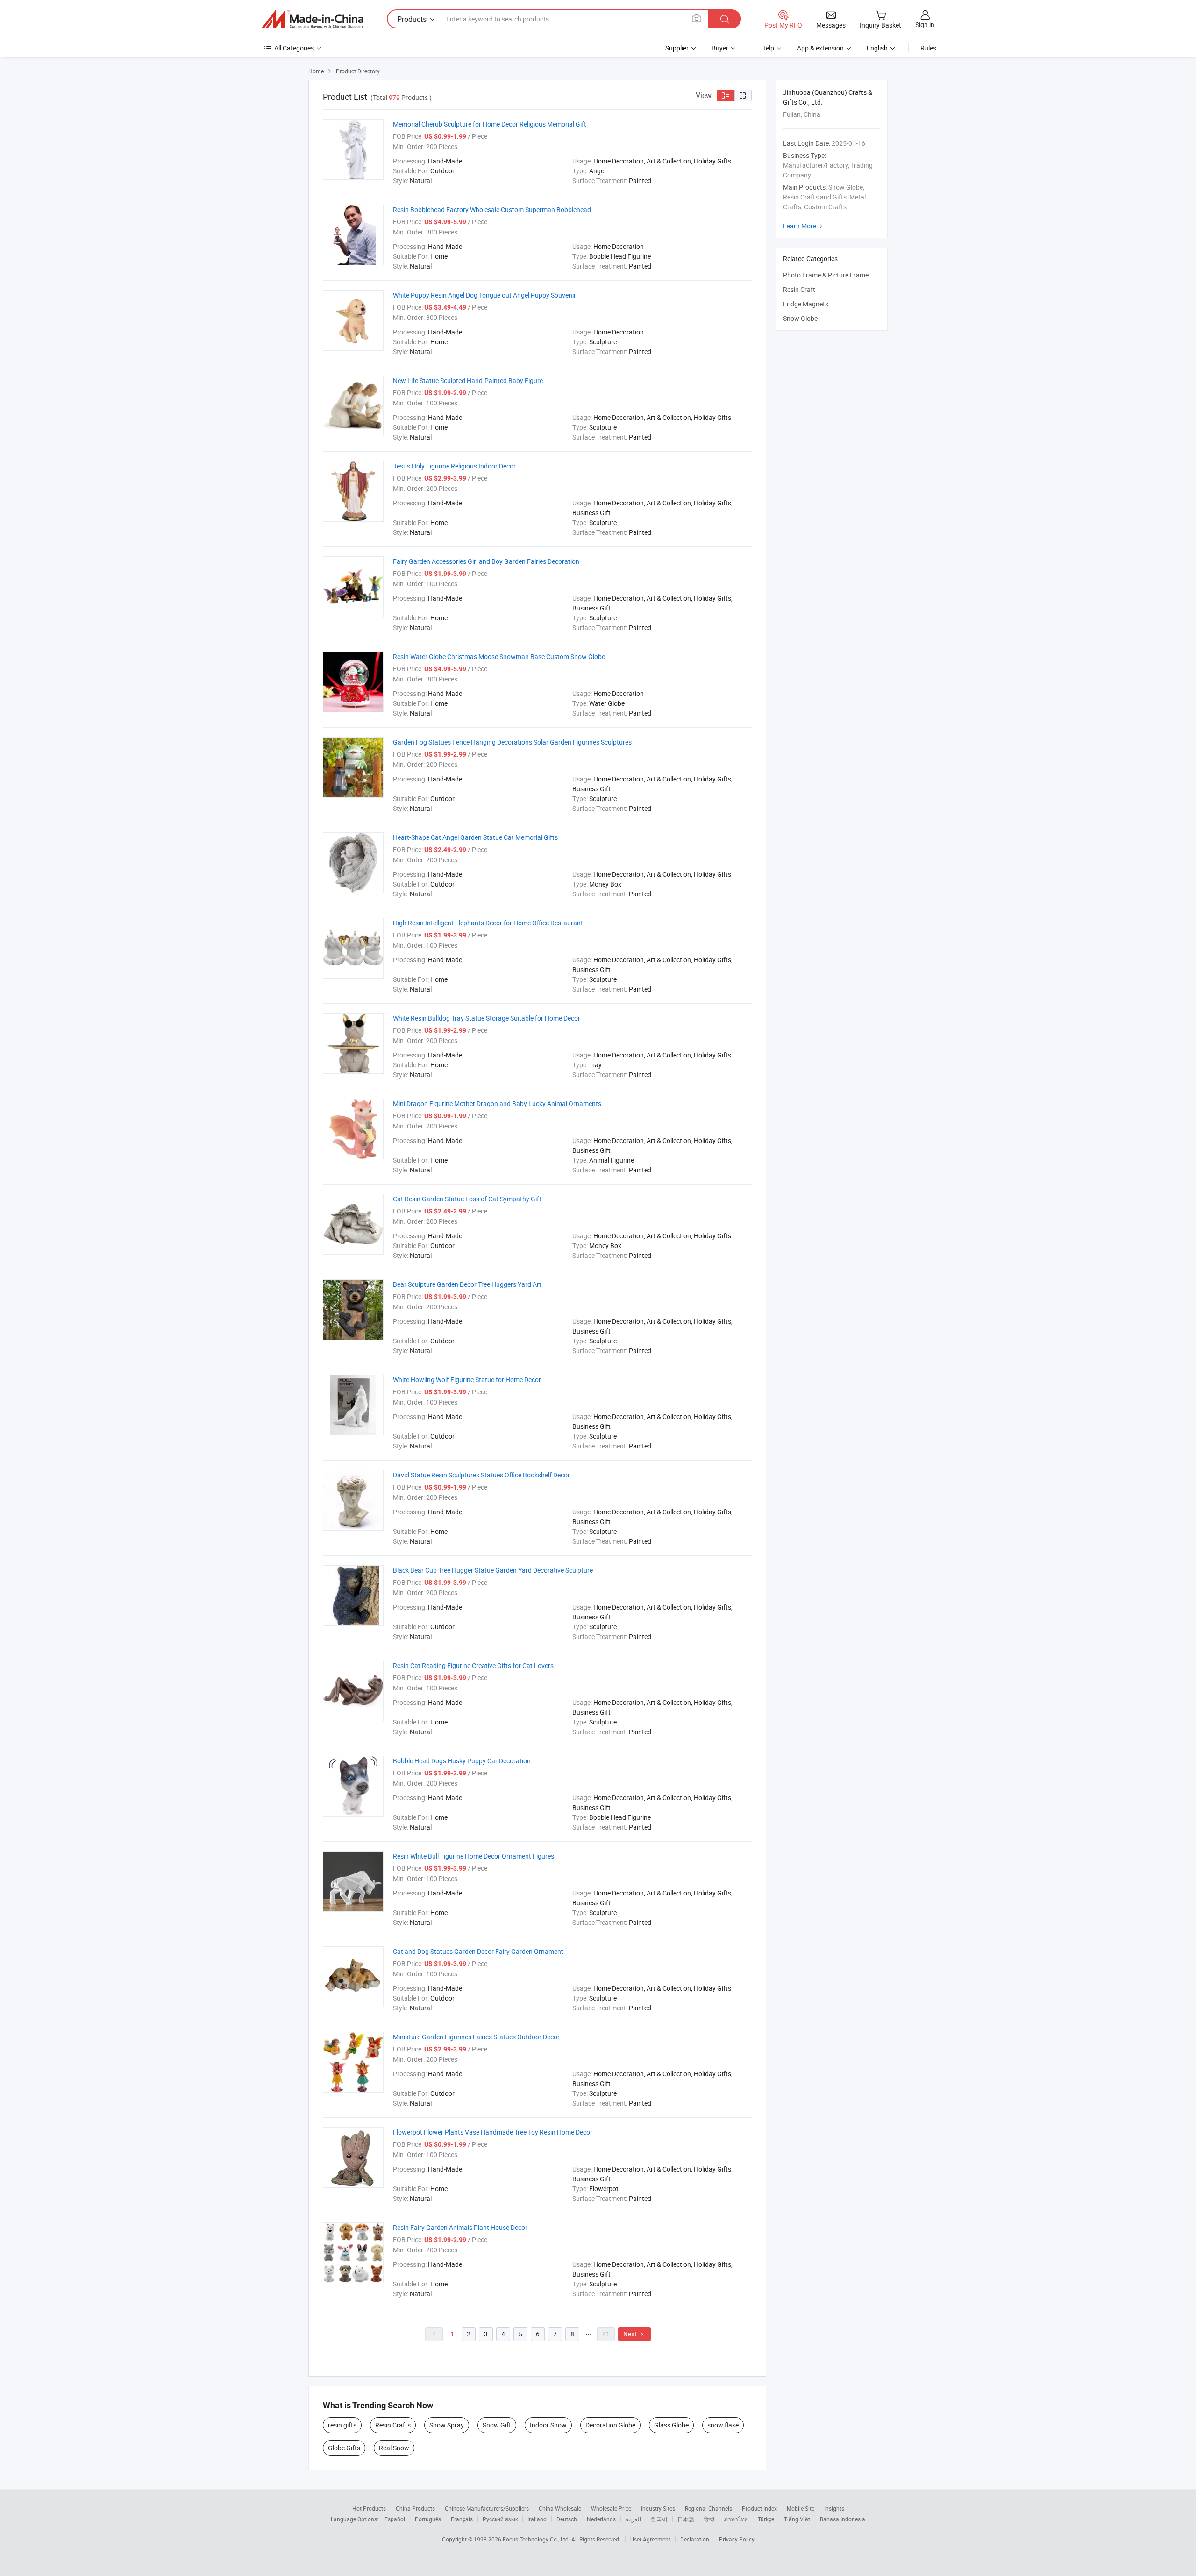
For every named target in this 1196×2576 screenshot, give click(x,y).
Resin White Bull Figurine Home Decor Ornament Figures (473, 1856)
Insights (834, 2508)
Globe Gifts (344, 2448)
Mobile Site (801, 2508)
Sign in (925, 25)
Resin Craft (799, 289)
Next (634, 2334)
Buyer (720, 48)
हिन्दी (709, 2519)
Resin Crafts (393, 2425)
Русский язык (500, 2519)
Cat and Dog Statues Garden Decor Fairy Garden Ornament (478, 1951)
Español (395, 2519)
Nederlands (601, 2519)
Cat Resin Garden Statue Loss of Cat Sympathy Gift (467, 1199)
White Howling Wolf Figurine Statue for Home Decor (467, 1380)
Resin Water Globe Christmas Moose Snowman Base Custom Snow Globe (499, 656)
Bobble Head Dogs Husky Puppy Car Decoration (462, 1761)
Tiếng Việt (797, 2519)
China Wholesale (560, 2508)
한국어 (659, 2519)
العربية (633, 2519)
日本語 (686, 2519)
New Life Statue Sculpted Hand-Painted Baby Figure (468, 380)
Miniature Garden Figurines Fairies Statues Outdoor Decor (476, 2037)
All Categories (294, 48)
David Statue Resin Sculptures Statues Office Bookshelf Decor (481, 1475)
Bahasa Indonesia (843, 2519)
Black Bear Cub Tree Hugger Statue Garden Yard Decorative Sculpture (493, 1570)
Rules (928, 48)
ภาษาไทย (736, 2519)
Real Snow (394, 2448)
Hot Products (369, 2508)
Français (462, 2519)
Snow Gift (497, 2425)
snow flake (723, 2425)
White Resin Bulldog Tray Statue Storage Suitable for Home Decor (487, 1018)
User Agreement (650, 2539)
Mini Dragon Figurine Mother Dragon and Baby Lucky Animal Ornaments (497, 1103)
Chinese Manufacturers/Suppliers (487, 2508)
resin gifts (342, 2425)
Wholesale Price (611, 2508)
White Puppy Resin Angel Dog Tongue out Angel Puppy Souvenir (484, 295)
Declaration (695, 2539)
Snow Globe (800, 318)
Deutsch (567, 2519)
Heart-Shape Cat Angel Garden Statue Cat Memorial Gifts (475, 837)
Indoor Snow (548, 2425)
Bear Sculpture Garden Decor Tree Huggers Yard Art (467, 1284)
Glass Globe (671, 2425)
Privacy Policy (737, 2539)
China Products (415, 2508)
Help (768, 48)
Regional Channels (708, 2508)
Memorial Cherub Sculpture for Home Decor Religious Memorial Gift (490, 124)
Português (428, 2519)
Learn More (804, 226)
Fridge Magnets (806, 304)
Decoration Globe (610, 2425)
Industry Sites (658, 2508)
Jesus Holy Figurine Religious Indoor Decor (454, 466)
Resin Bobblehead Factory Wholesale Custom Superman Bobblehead (492, 209)
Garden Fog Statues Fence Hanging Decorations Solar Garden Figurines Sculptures (512, 742)
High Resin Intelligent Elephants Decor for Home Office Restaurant (488, 923)
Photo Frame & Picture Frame (826, 275)
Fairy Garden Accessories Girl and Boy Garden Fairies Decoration (486, 561)
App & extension (820, 48)
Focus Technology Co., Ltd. (537, 2539)
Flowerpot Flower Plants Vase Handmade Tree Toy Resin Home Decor (493, 2132)
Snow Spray (447, 2425)
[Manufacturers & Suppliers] (313, 19)
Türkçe (766, 2519)
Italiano (537, 2519)
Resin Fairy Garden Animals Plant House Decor (460, 2227)
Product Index (759, 2508)
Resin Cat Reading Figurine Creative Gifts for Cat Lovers (473, 1665)
